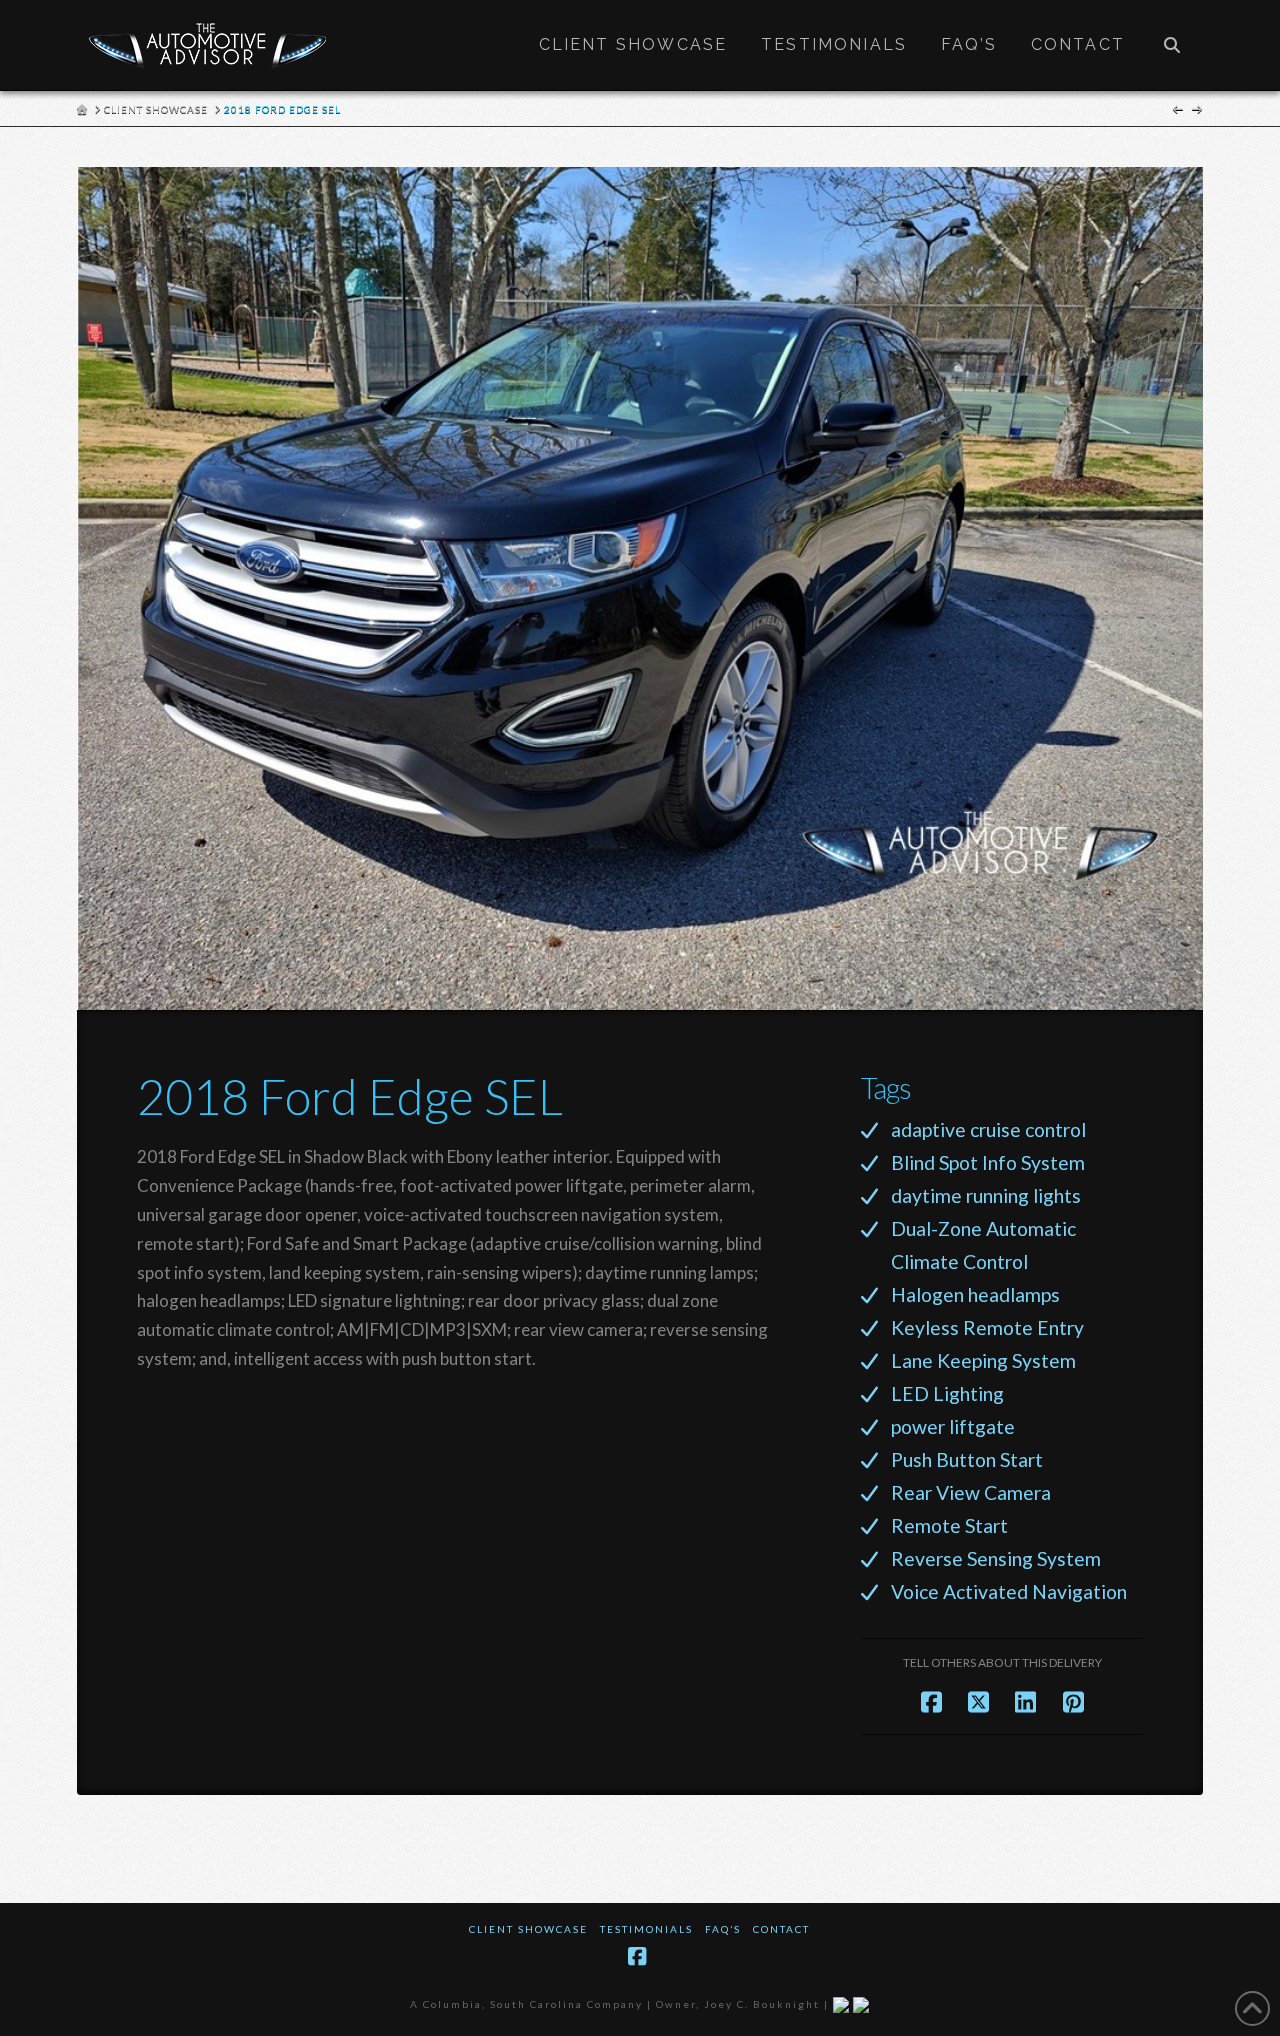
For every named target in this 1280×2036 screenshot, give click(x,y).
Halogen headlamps (975, 1294)
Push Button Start (967, 1459)
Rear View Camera (971, 1492)
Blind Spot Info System (988, 1162)
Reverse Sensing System (996, 1558)
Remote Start (949, 1525)
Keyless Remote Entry (987, 1327)
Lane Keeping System (983, 1360)
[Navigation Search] (1172, 45)
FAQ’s (723, 1929)
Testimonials (646, 1929)
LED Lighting (947, 1393)
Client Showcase (528, 1929)
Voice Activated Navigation (1009, 1591)
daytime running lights (986, 1195)
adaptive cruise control (988, 1129)
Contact (781, 1929)
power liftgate (953, 1426)
